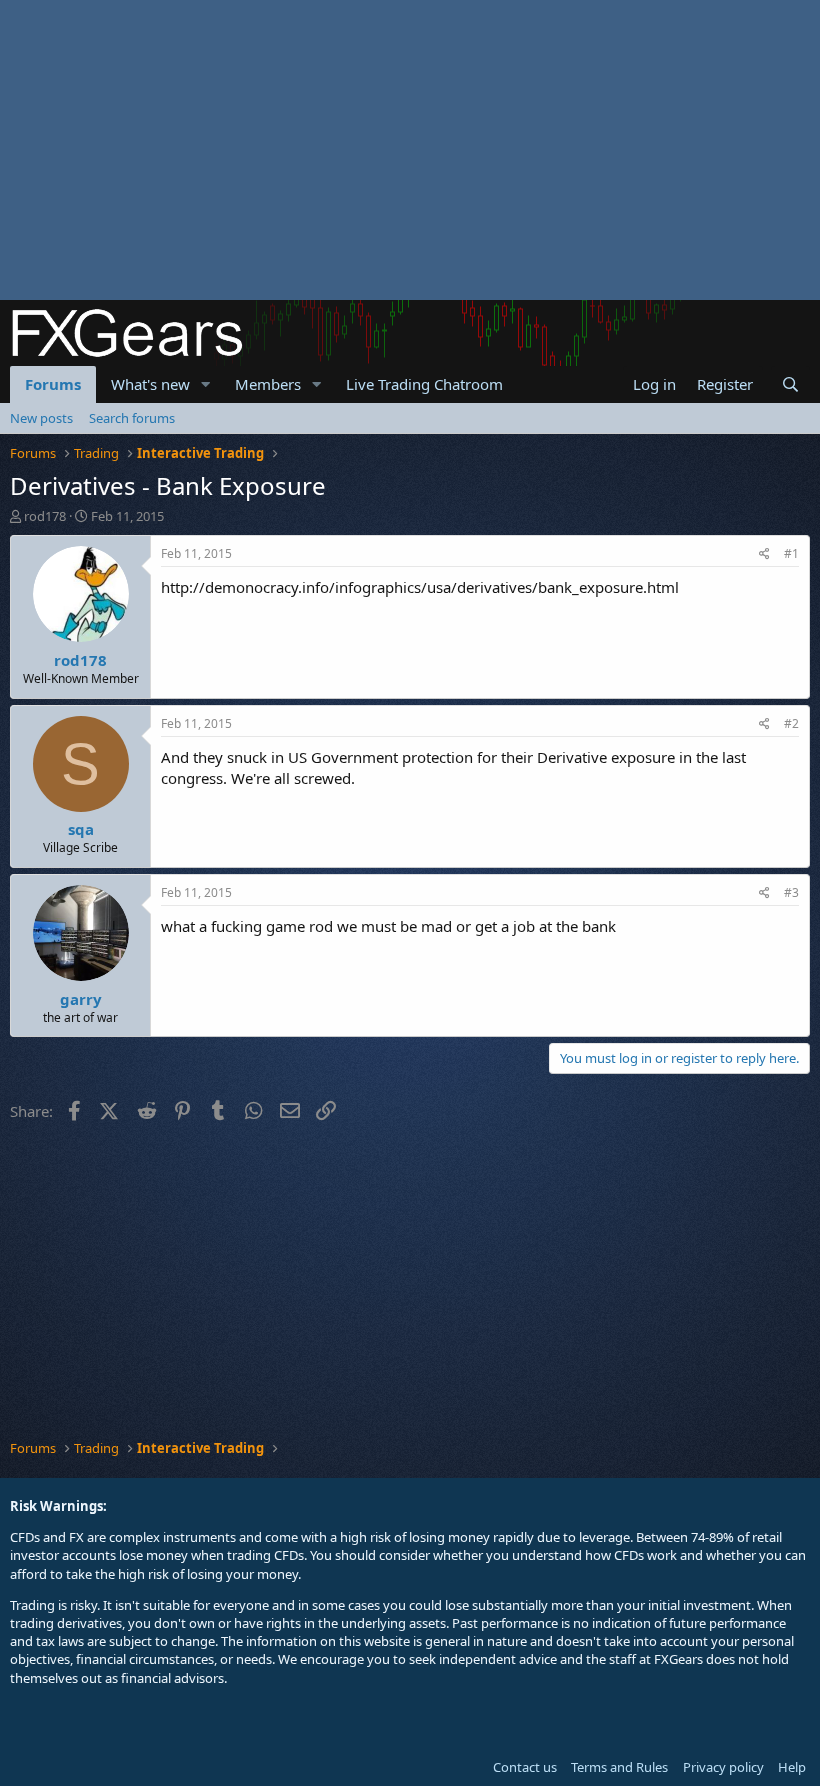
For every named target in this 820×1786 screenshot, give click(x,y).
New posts (41, 418)
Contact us (525, 1767)
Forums (53, 384)
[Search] (790, 384)
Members (268, 384)
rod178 (45, 516)
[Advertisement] (410, 150)
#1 (791, 553)
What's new (150, 384)
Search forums (132, 418)
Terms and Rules (619, 1767)
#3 (791, 892)
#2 (791, 723)
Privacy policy (723, 1767)
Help (792, 1767)
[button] (206, 384)
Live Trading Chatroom (424, 384)
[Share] (764, 554)
